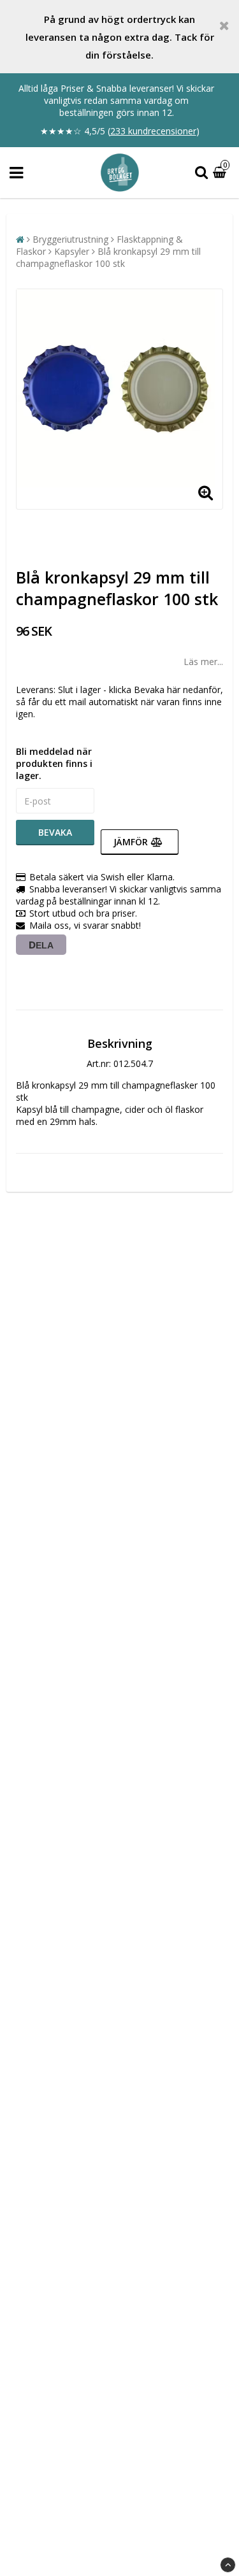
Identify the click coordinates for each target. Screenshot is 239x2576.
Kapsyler (72, 251)
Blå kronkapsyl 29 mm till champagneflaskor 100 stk (108, 257)
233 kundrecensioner (153, 131)
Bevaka (55, 832)
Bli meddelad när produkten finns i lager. (54, 763)
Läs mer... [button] (203, 662)
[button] (221, 173)
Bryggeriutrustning (70, 239)
